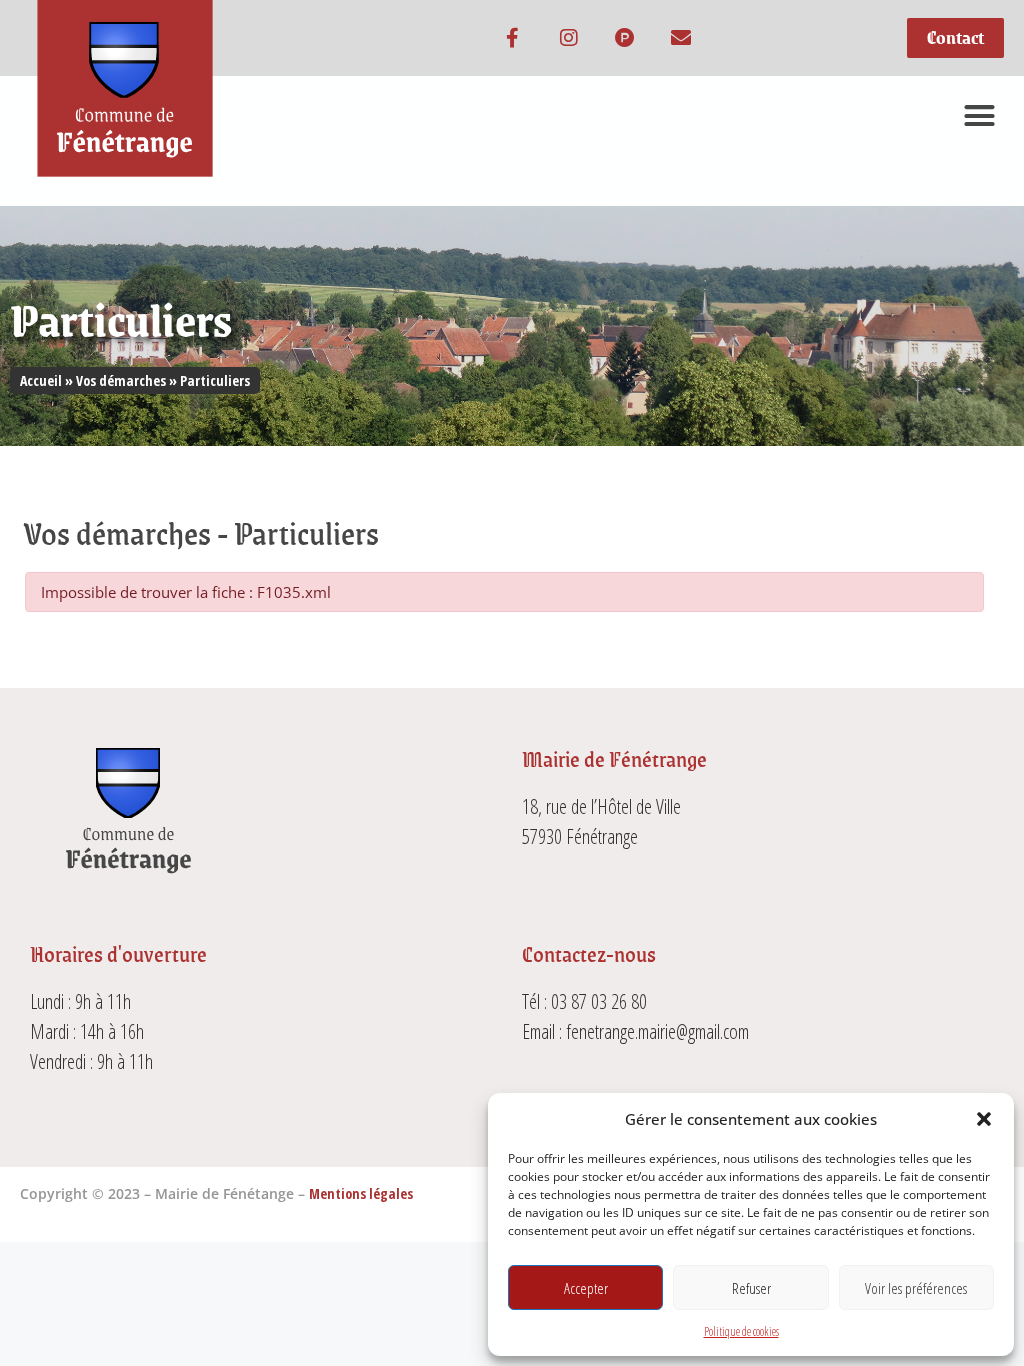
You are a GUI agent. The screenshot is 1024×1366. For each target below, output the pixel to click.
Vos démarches (121, 380)
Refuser (751, 1288)
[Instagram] (569, 38)
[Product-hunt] (625, 38)
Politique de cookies (741, 1331)
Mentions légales (361, 1193)
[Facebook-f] (513, 38)
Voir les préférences (916, 1288)
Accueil (41, 380)
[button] (984, 1119)
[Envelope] (681, 38)
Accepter (586, 1288)
